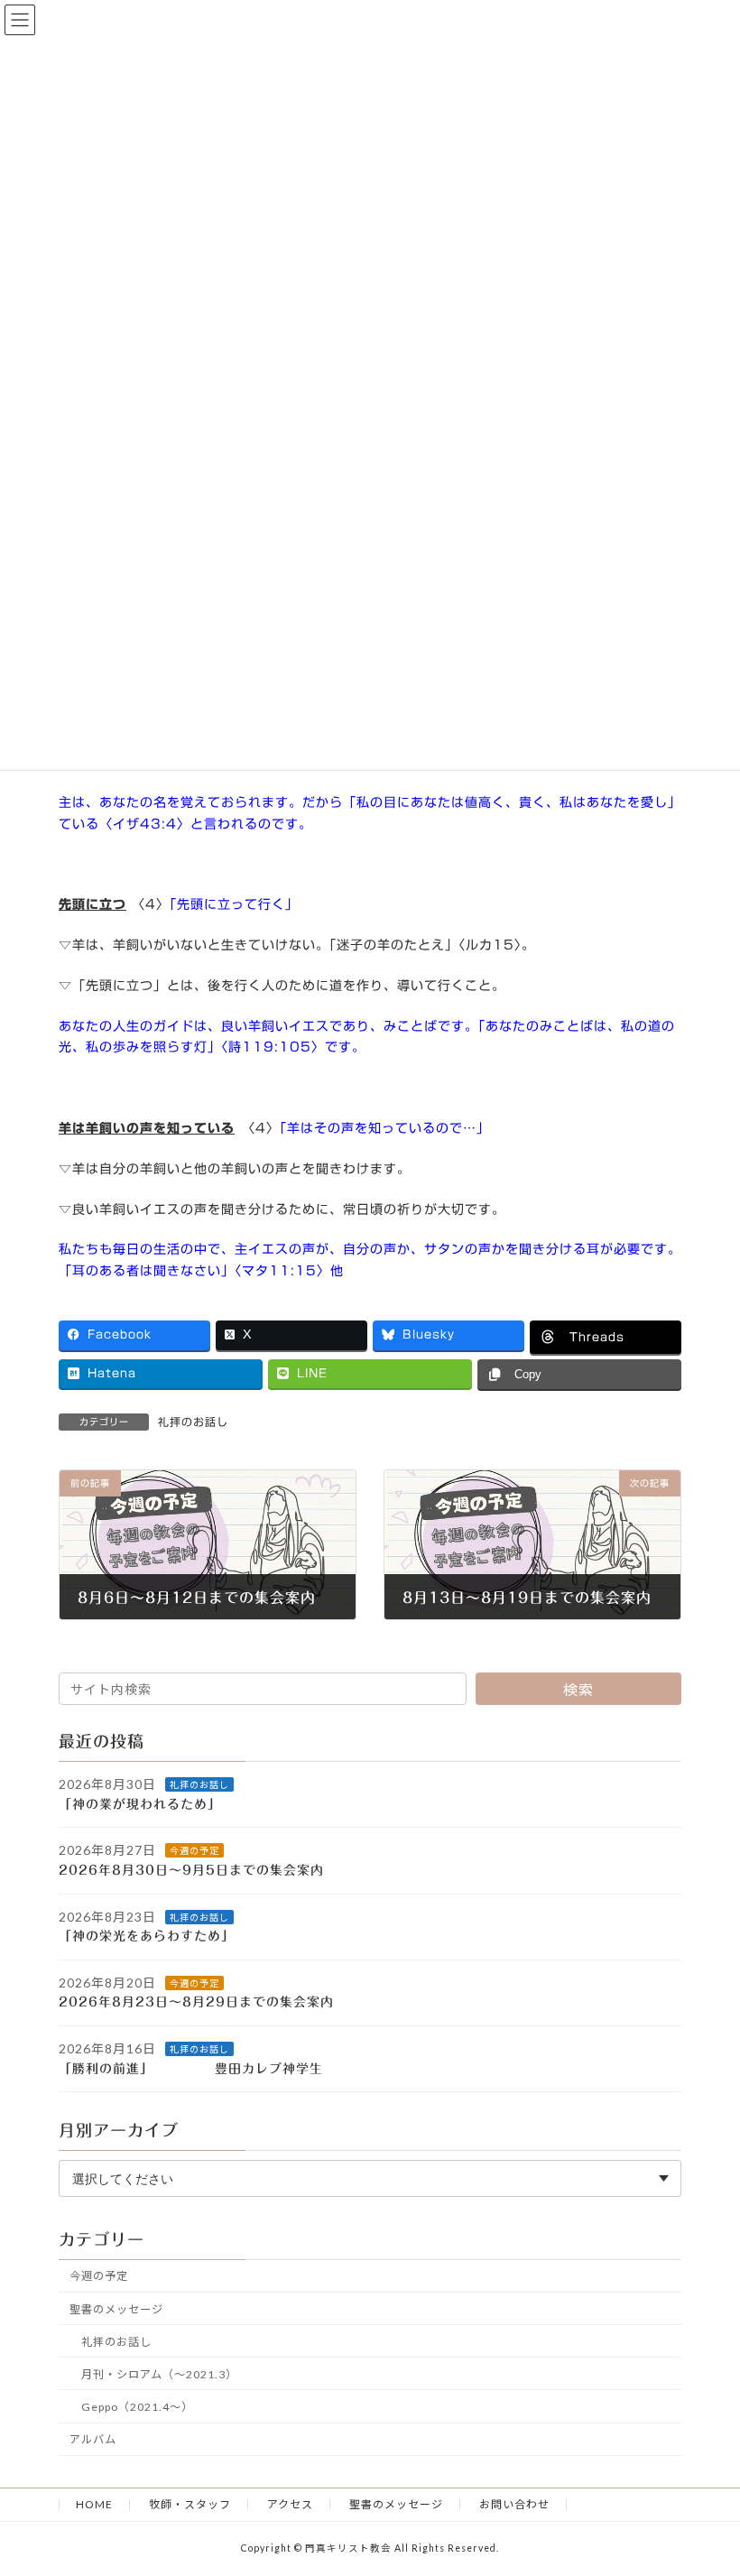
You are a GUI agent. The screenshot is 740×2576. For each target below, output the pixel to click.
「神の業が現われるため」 (150, 1804)
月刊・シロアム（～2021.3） (159, 2374)
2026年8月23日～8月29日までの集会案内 (196, 2003)
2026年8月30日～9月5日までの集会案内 (191, 1870)
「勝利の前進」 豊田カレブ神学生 (204, 2069)
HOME (94, 2504)
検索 (578, 1689)
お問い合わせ (514, 2504)
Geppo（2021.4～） (137, 2407)
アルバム (93, 2439)
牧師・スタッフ (190, 2504)
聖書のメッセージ (116, 2309)
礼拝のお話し (193, 1422)
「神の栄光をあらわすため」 (157, 1937)
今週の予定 (194, 1851)
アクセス (290, 2504)
